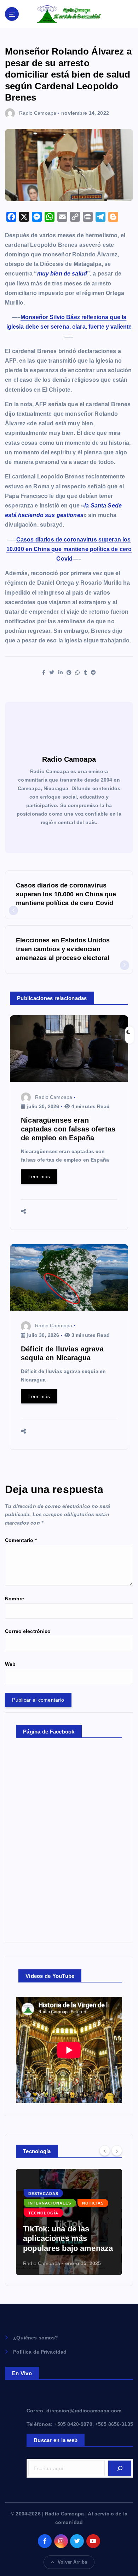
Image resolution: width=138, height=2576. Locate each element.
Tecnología (43, 2213)
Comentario (21, 1540)
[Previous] (105, 2151)
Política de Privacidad (40, 2352)
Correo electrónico (28, 1631)
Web (10, 1664)
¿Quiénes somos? (36, 2338)
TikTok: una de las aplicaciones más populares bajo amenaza (68, 2239)
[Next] (117, 2151)
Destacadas (43, 2194)
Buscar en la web (56, 2440)
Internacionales (50, 2203)
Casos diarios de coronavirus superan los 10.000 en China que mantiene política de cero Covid (69, 549)
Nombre (15, 1599)
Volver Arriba (72, 2562)
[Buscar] (120, 2468)
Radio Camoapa (38, 113)
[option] (69, 2222)
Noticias (93, 2203)
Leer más (39, 1176)
